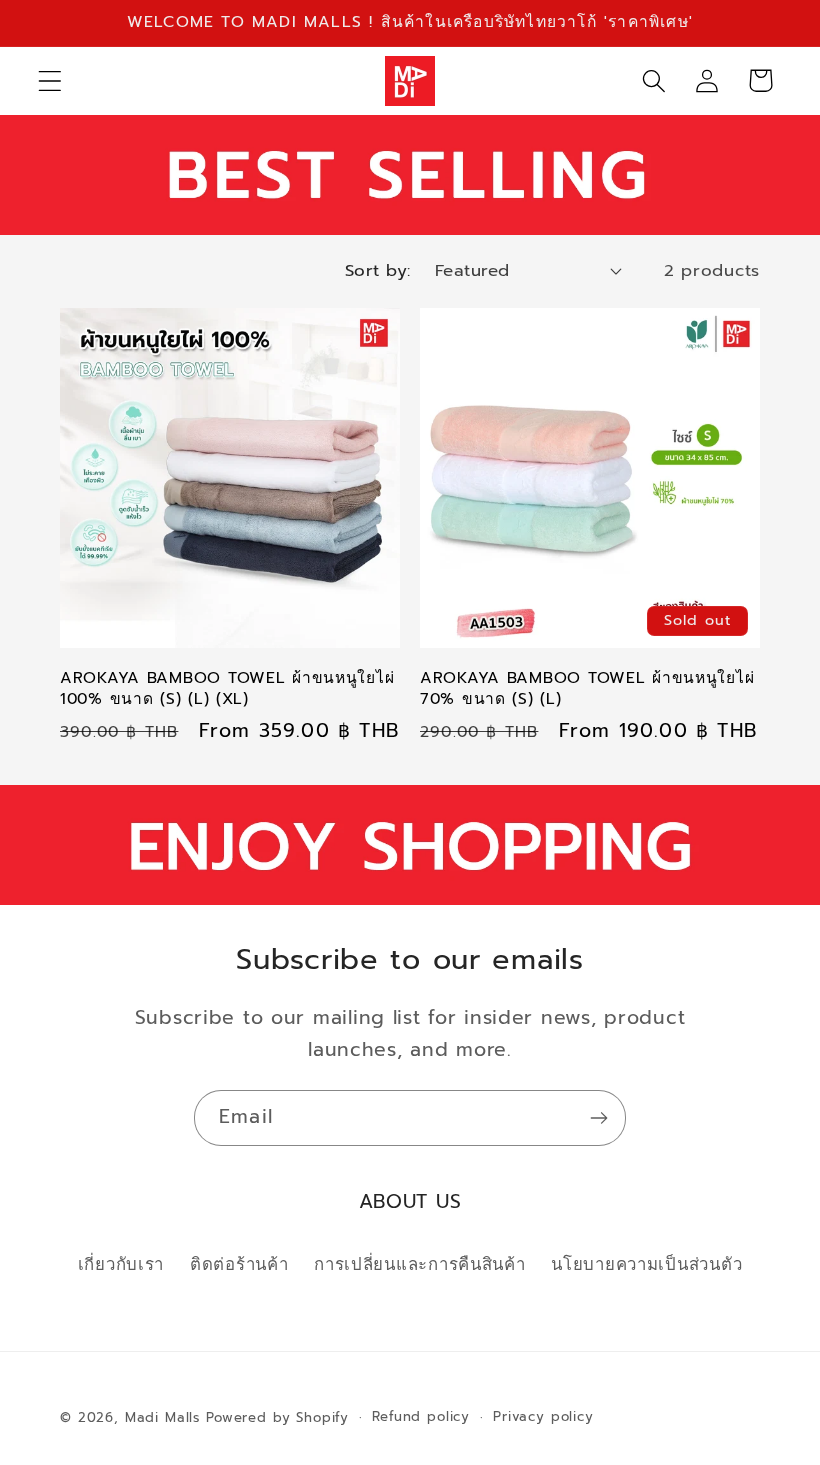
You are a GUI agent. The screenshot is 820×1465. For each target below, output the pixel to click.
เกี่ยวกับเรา (121, 1264)
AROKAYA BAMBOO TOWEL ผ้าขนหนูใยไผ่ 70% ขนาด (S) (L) (587, 688)
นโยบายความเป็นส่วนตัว (646, 1264)
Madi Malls (162, 1418)
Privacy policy (543, 1417)
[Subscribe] (598, 1118)
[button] (50, 80)
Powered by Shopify (277, 1418)
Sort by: (378, 270)
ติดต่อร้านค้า (239, 1264)
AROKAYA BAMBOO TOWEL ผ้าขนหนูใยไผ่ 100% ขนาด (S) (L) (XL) (227, 688)
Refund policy (421, 1417)
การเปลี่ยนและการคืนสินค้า (419, 1264)
